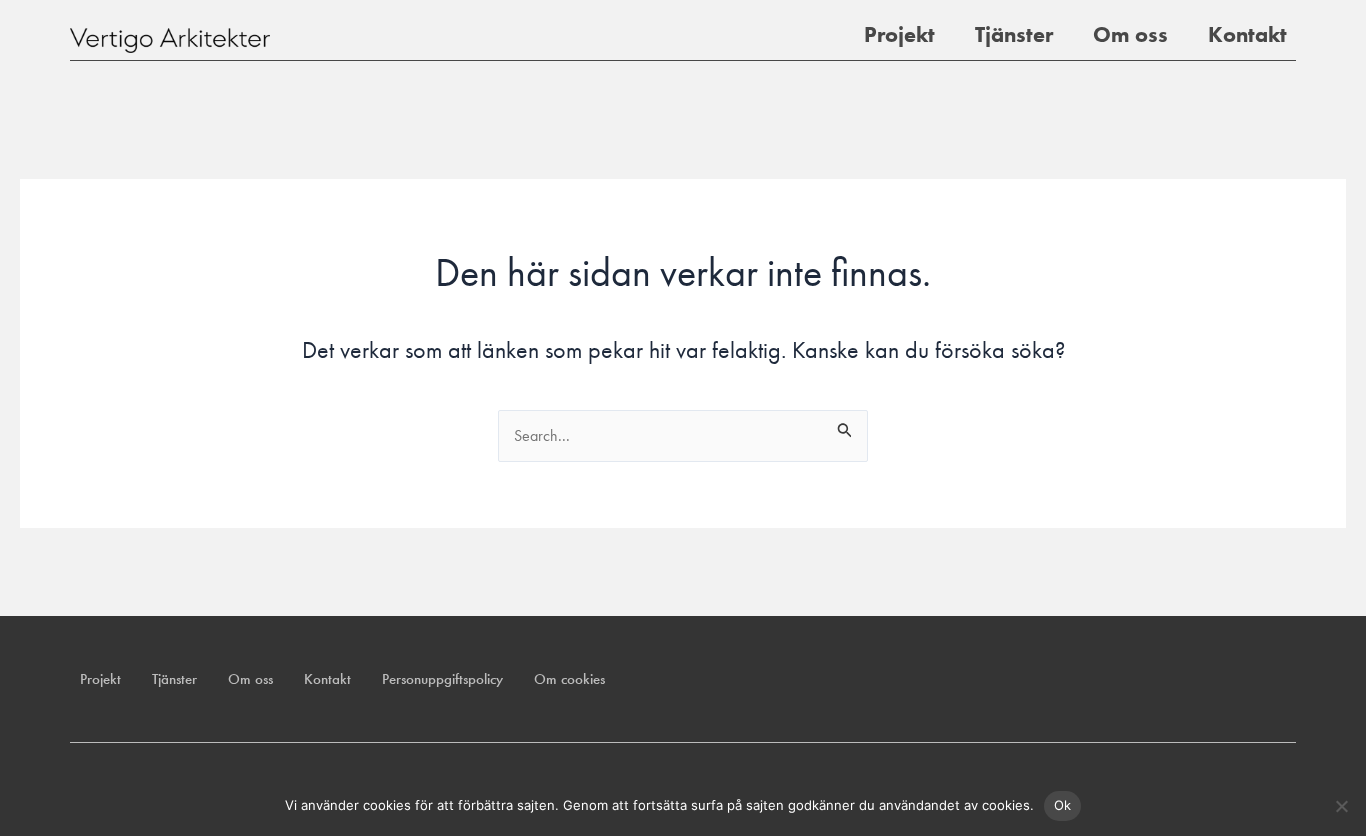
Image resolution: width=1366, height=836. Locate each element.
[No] (1341, 806)
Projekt (899, 34)
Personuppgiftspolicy (442, 679)
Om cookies (569, 679)
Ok (1063, 805)
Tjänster (1014, 34)
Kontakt (1247, 34)
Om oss (1130, 34)
